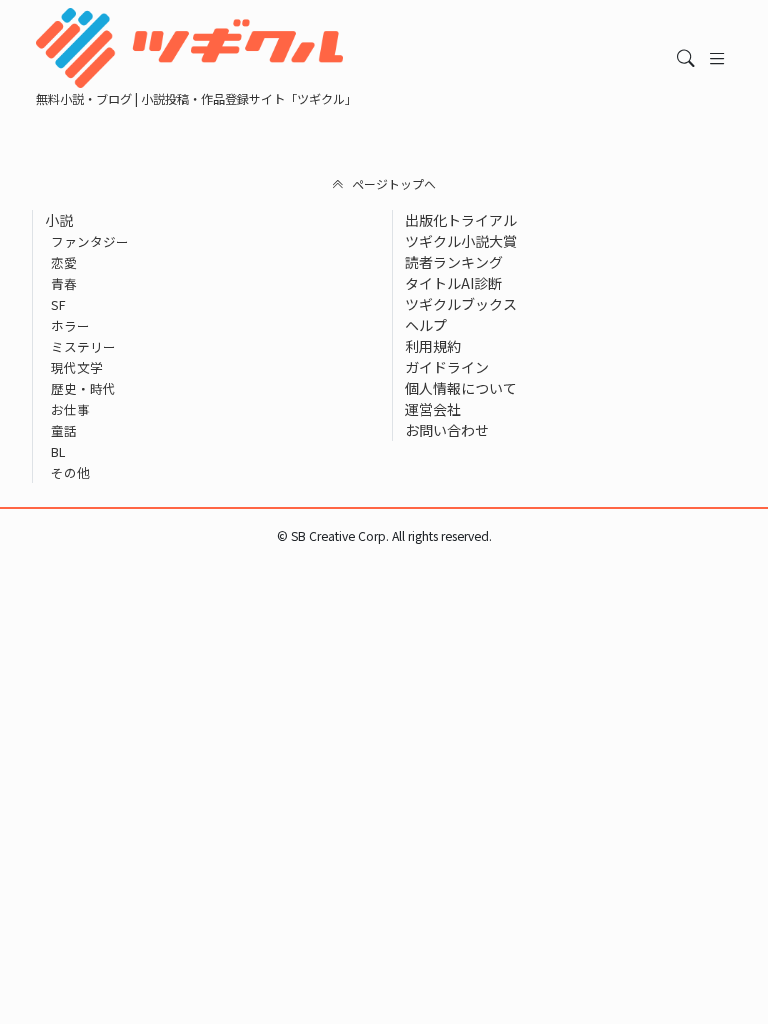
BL (58, 451)
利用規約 (433, 346)
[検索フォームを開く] (686, 58)
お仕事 (70, 409)
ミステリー (83, 346)
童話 (64, 430)
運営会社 (433, 409)
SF (58, 304)
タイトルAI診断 (453, 283)
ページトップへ (394, 183)
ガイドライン (447, 367)
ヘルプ (426, 325)
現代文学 (77, 367)
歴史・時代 (83, 388)
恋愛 (64, 262)
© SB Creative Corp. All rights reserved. (384, 536)
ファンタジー (90, 241)
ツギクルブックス (461, 304)
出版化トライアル (461, 220)
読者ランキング (454, 262)
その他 (70, 472)
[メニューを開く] (717, 58)
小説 (59, 220)
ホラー (70, 325)
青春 (64, 283)
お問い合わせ (447, 430)
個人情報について (461, 388)
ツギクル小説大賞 (461, 241)
